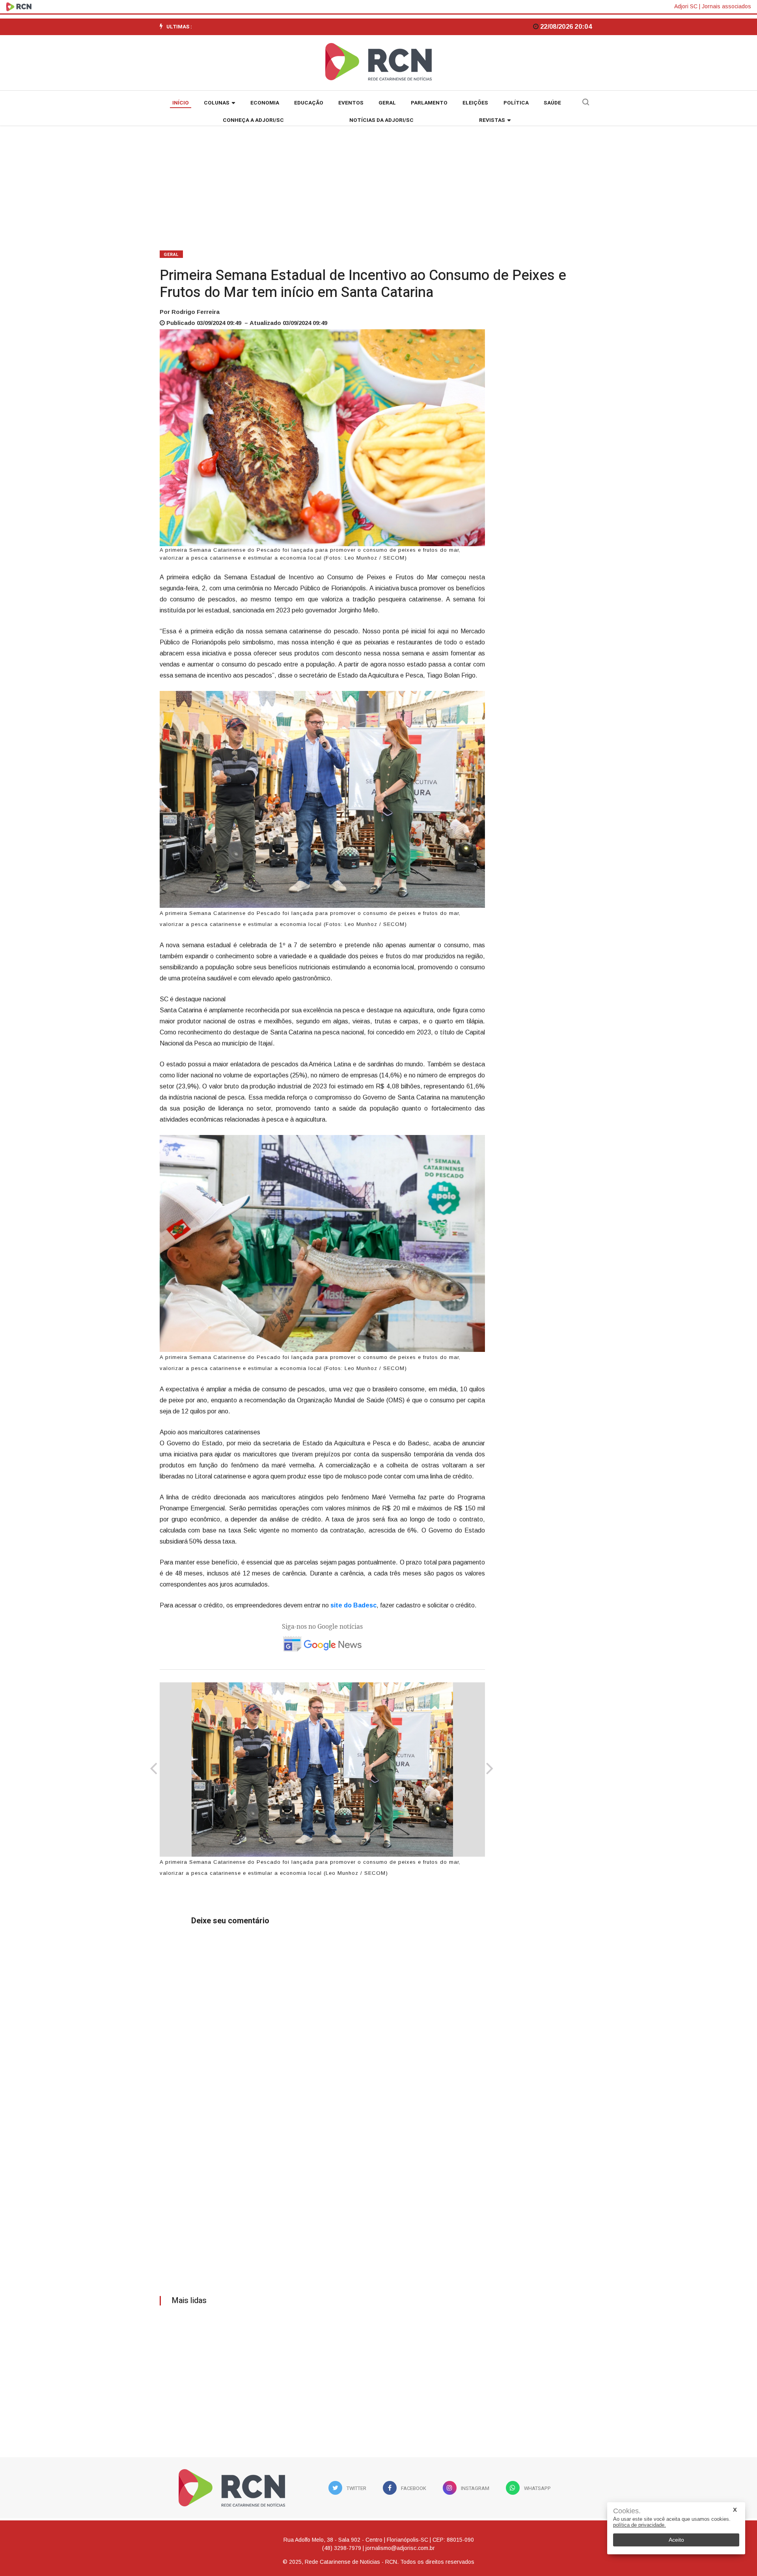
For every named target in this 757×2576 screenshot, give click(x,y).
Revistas (492, 120)
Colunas (217, 103)
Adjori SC (686, 6)
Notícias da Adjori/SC (381, 120)
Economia (265, 103)
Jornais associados (726, 6)
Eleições (475, 103)
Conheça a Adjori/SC (253, 120)
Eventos (351, 103)
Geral (387, 103)
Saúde (552, 103)
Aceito (676, 2540)
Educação (309, 103)
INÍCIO (181, 103)
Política (516, 103)
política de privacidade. (640, 2525)
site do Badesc (353, 1605)
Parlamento (429, 103)
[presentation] (154, 1770)
